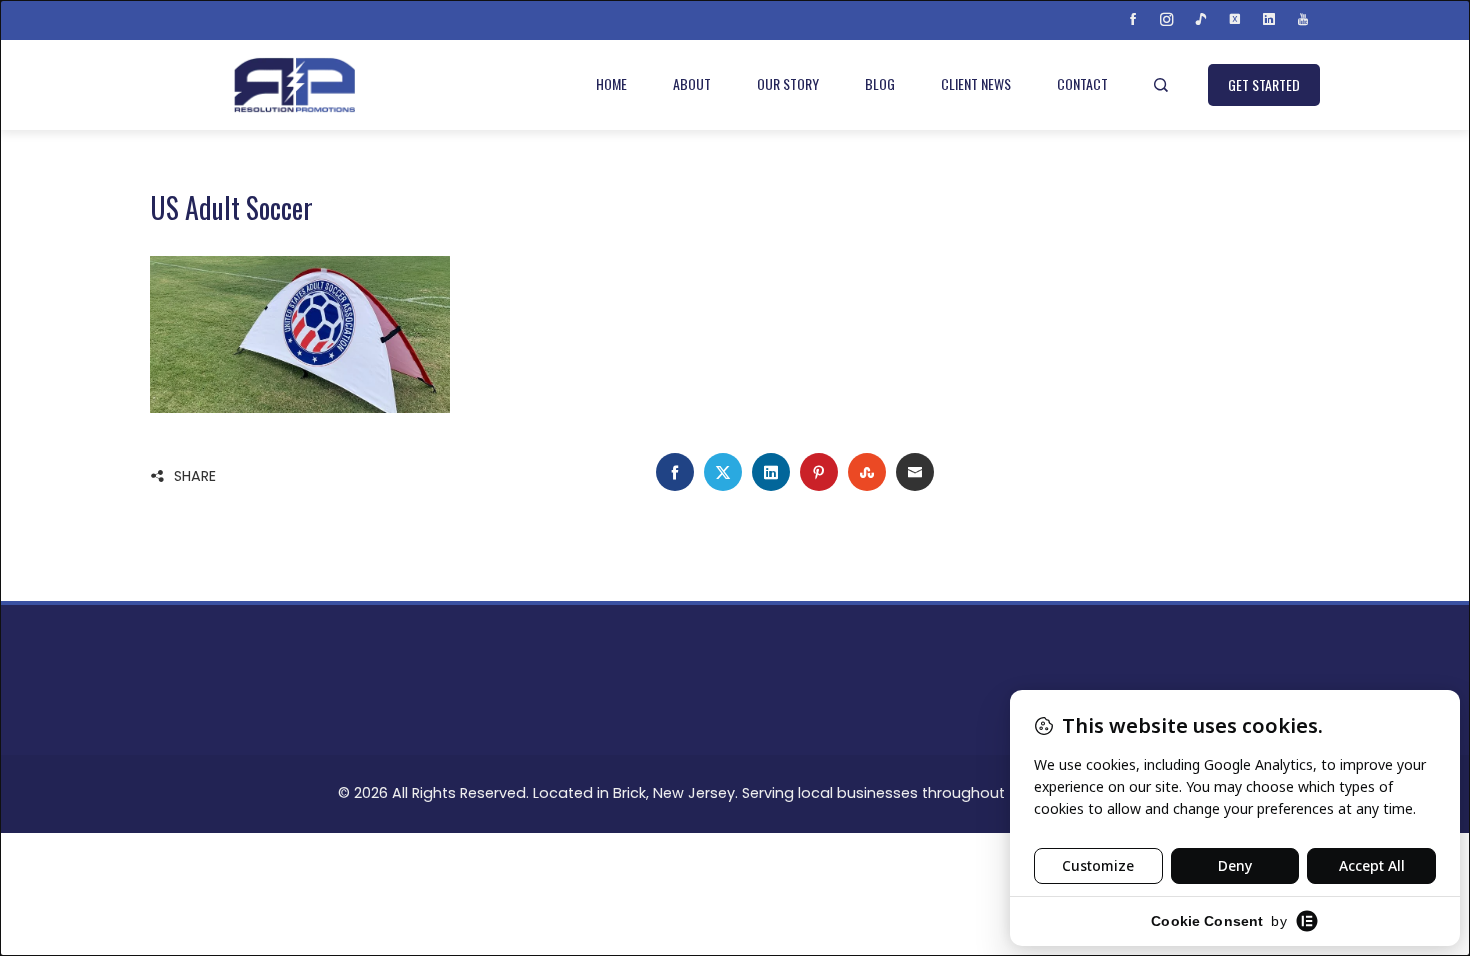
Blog (880, 83)
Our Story (788, 83)
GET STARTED (1264, 84)
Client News (976, 83)
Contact (1082, 83)
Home (611, 83)
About (692, 83)
